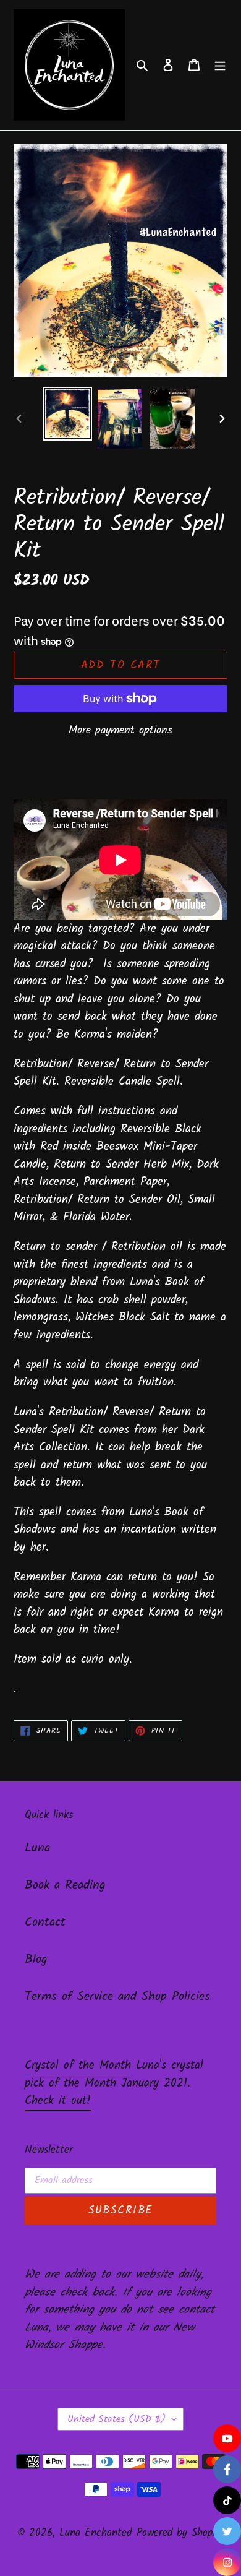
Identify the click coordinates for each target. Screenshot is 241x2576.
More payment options (120, 730)
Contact (45, 1923)
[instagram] (227, 2562)
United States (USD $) (116, 2419)
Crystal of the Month (78, 2066)
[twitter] (227, 2531)
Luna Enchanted (95, 2533)
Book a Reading (65, 1885)
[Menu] (220, 65)
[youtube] (227, 2438)
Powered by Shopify (180, 2533)
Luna (37, 1848)
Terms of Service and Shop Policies (117, 1997)
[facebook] (227, 2469)
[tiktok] (227, 2500)
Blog (36, 1960)
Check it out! (58, 2101)
